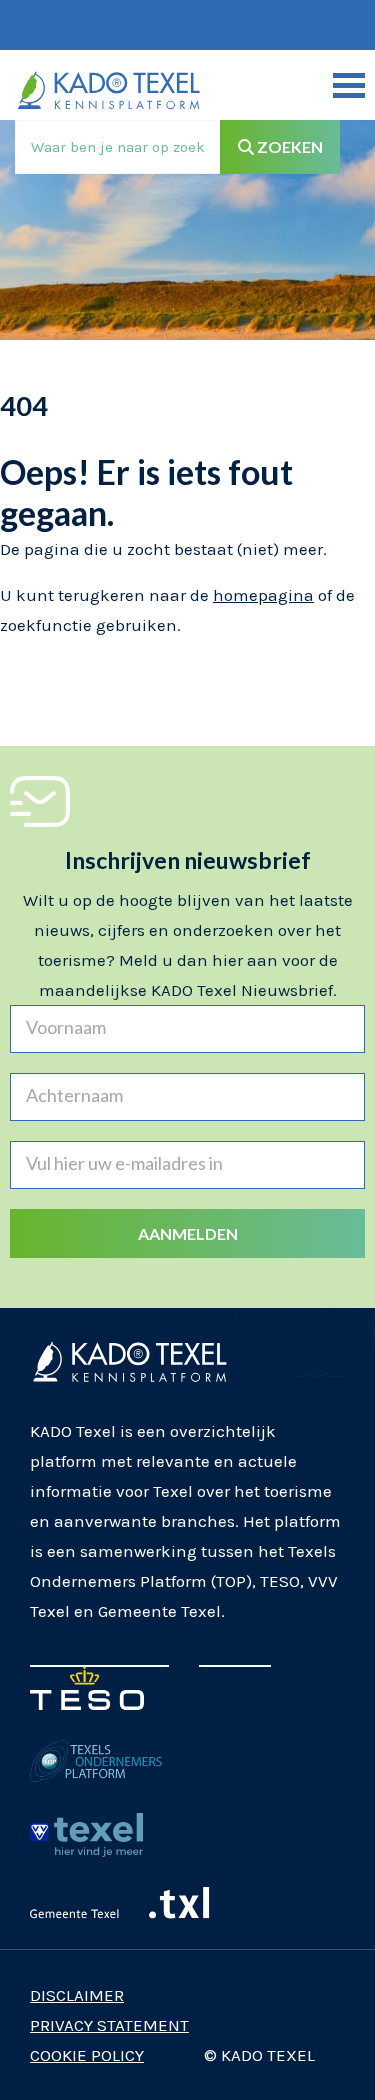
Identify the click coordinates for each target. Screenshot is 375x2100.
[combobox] (118, 147)
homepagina (263, 595)
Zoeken (288, 146)
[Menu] (349, 85)
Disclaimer (77, 1995)
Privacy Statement (109, 2025)
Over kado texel (99, 1654)
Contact (235, 1654)
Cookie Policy (87, 2055)
